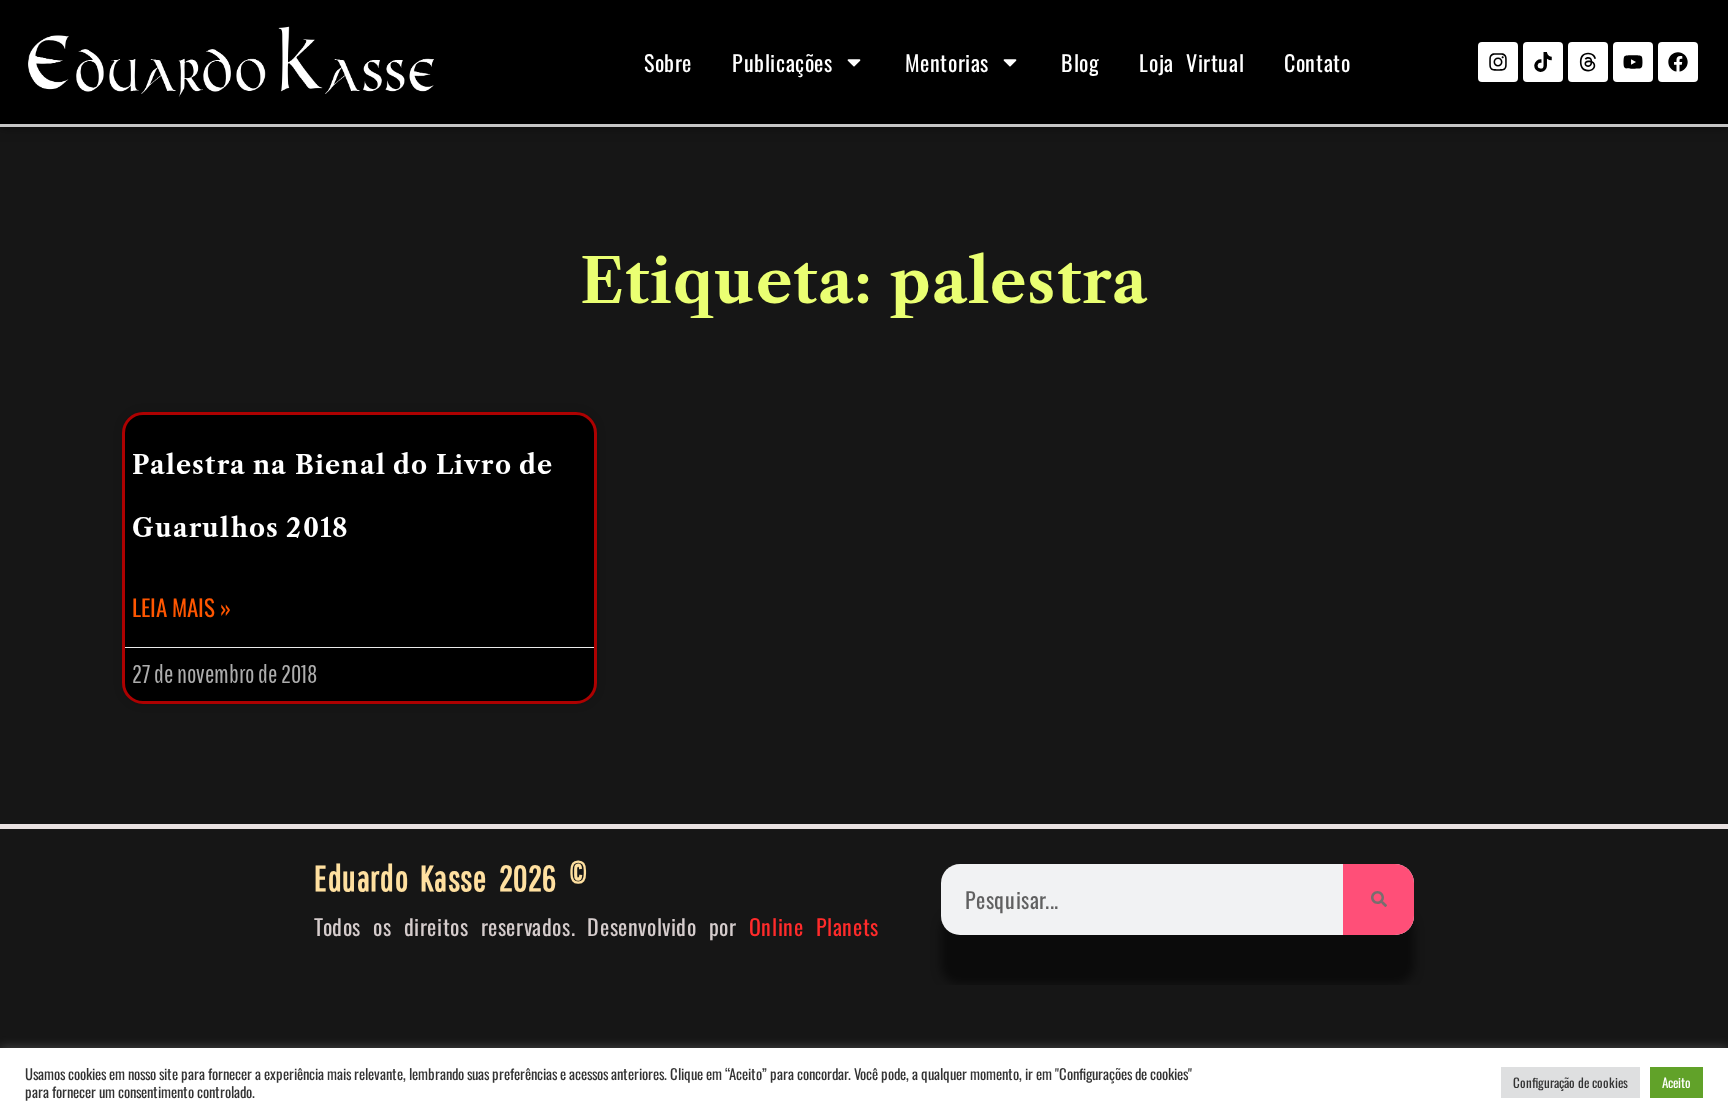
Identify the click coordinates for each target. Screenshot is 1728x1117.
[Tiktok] (1543, 62)
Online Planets (814, 926)
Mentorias (947, 62)
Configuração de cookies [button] (1570, 1082)
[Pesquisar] (1378, 899)
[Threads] (1588, 62)
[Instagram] (1498, 62)
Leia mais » (181, 607)
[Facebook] (1678, 62)
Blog (1080, 62)
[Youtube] (1633, 62)
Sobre (668, 62)
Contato (1317, 62)
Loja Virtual (1191, 62)
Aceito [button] (1676, 1082)
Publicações (782, 62)
